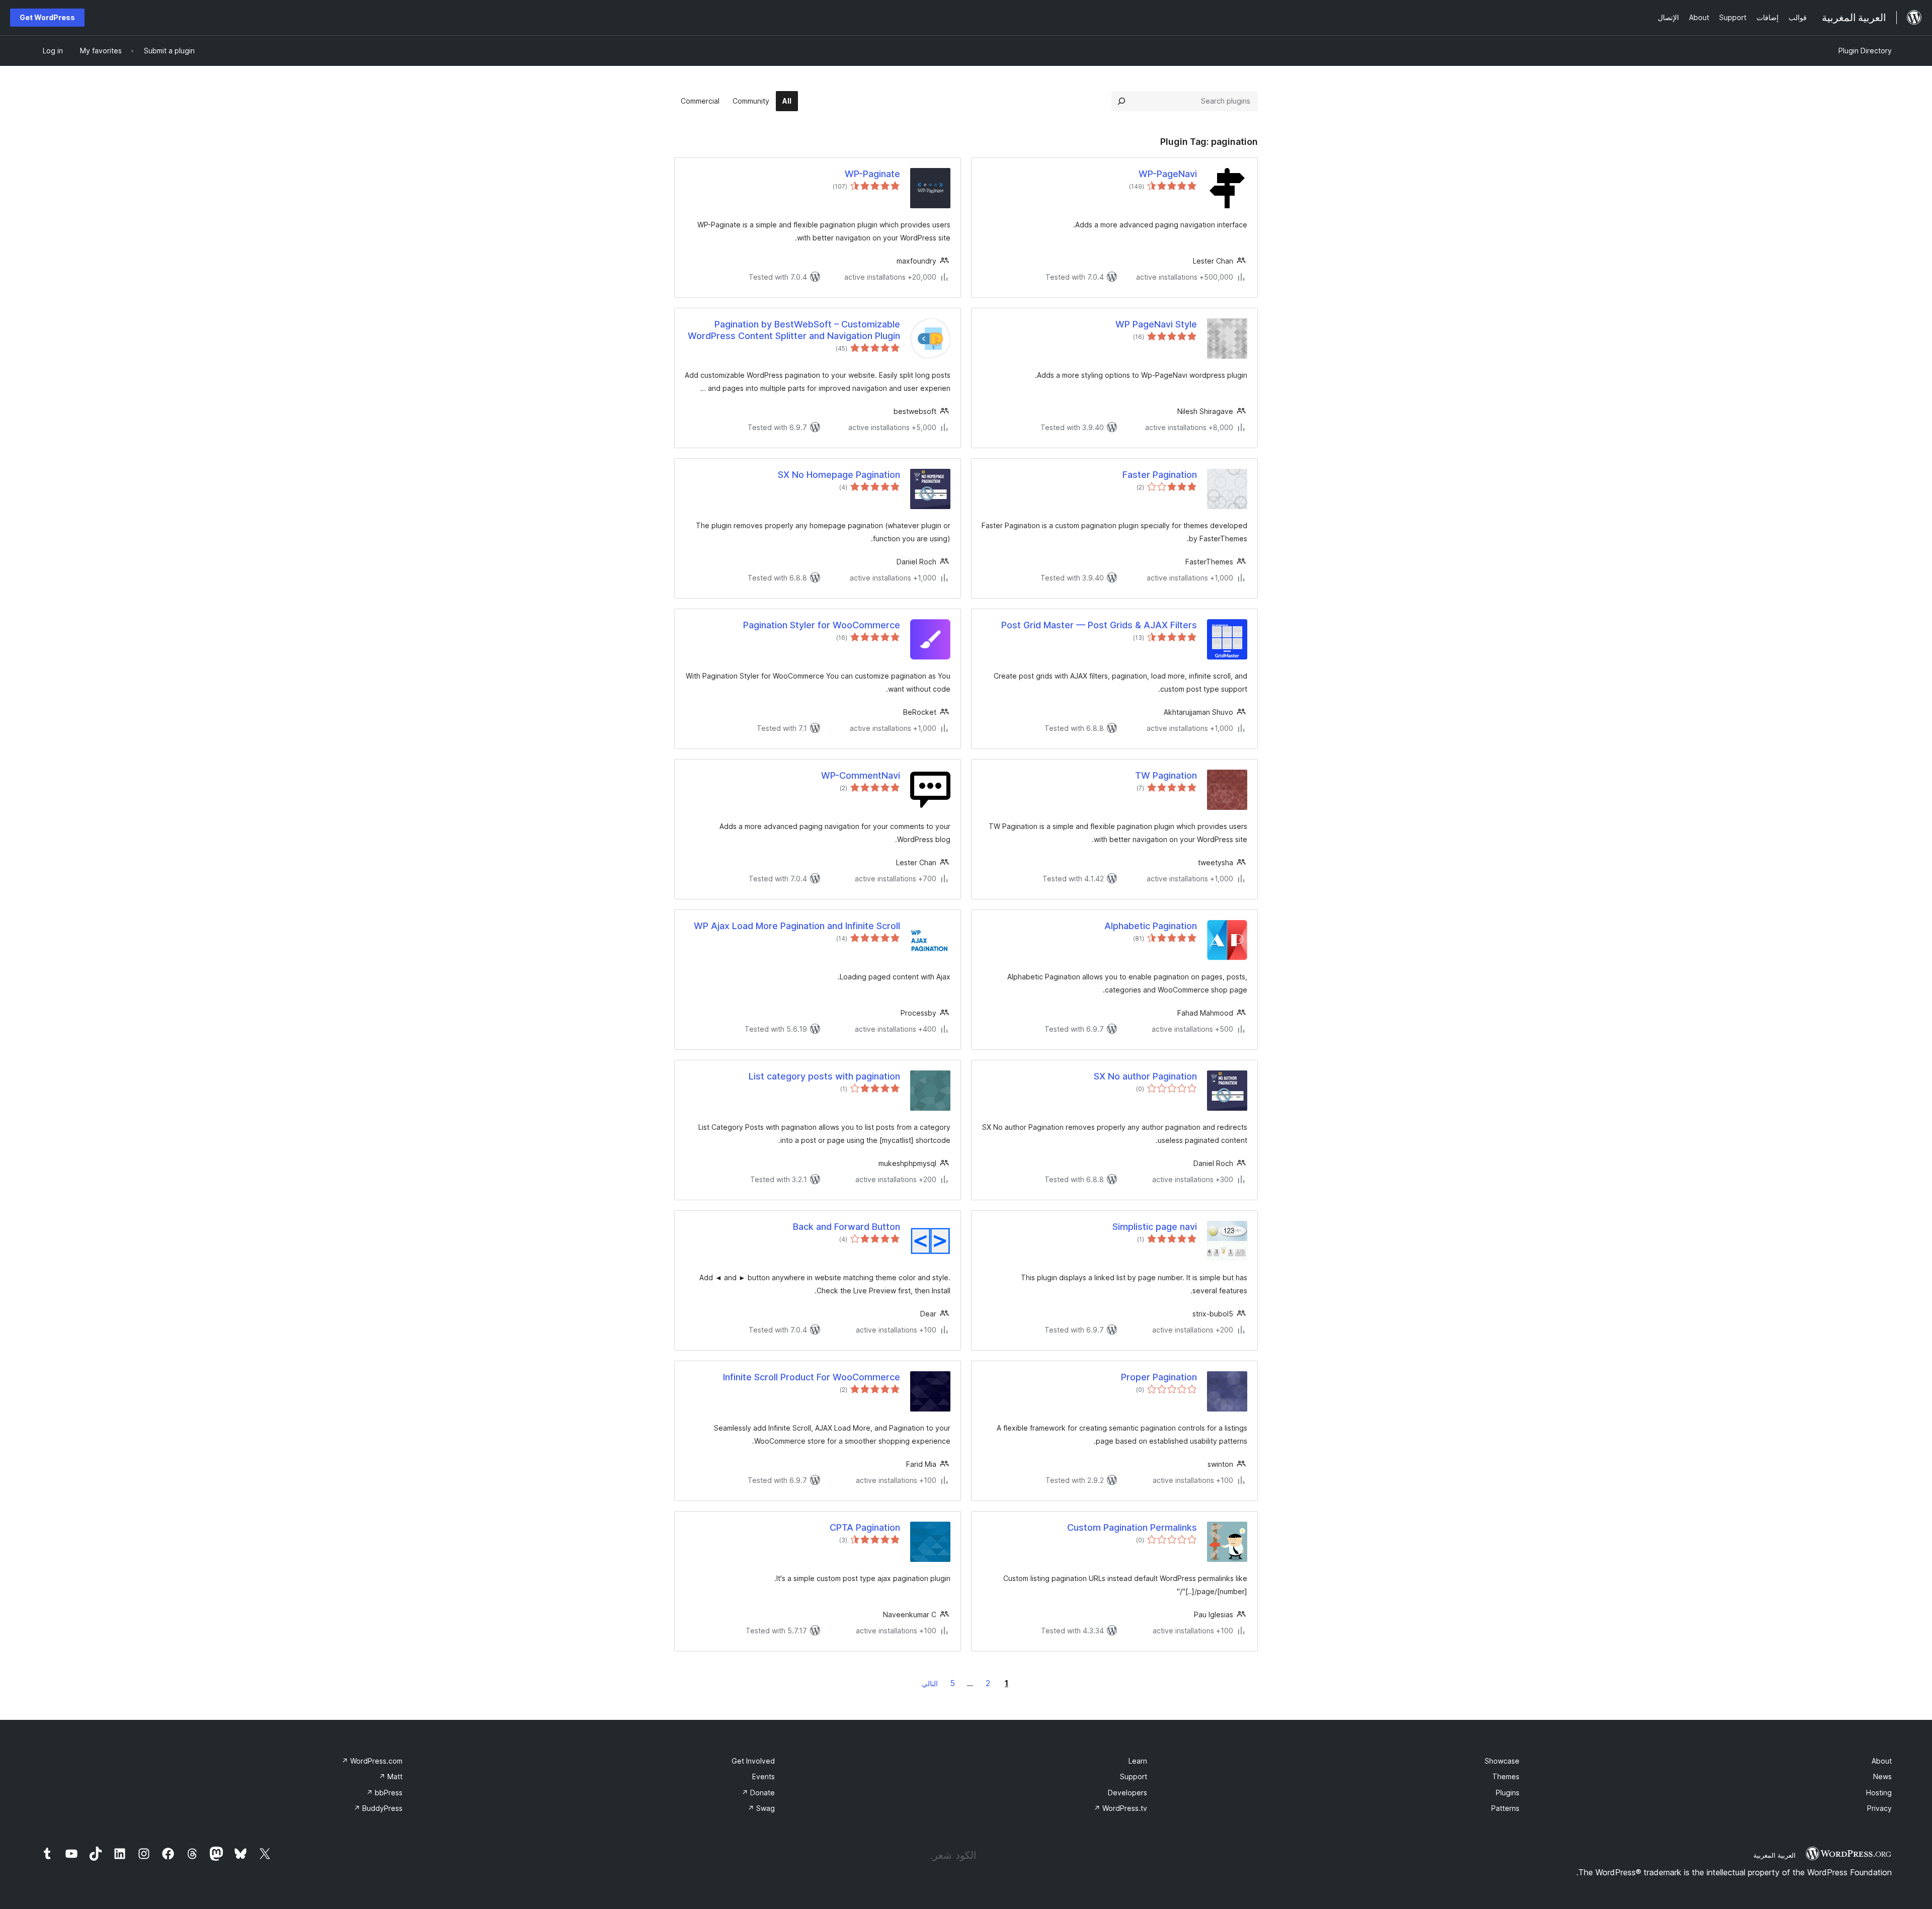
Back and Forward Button (847, 1227)
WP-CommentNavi (861, 775)
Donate (758, 1793)
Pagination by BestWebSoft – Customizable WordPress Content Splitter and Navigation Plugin (794, 330)
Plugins (1508, 1793)
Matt (391, 1776)
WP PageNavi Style (1156, 324)
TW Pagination (1166, 775)
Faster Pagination (1160, 475)
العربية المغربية (1775, 1855)
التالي (930, 1683)
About (1882, 1761)
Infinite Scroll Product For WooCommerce (812, 1377)
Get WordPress (47, 17)
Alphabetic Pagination (1151, 926)
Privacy (1879, 1808)
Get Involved (753, 1761)
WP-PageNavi (1168, 174)
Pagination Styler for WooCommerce (822, 625)
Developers (1128, 1793)
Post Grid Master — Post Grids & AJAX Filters (1099, 625)
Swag (761, 1808)
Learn (1138, 1761)
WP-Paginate (872, 174)
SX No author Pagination (1145, 1076)
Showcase (1502, 1761)
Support (1134, 1776)
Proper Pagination (1159, 1377)
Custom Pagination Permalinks (1132, 1527)
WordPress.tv (1120, 1808)
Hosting (1879, 1793)
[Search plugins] (1121, 101)
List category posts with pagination (824, 1076)
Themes (1506, 1776)
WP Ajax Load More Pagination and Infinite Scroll (797, 926)
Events (763, 1776)
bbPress (384, 1793)
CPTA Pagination (865, 1527)
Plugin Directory (1865, 51)
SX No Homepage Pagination (839, 475)
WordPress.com (372, 1761)
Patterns (1505, 1808)
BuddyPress (378, 1808)
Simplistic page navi (1155, 1227)
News (1882, 1776)
